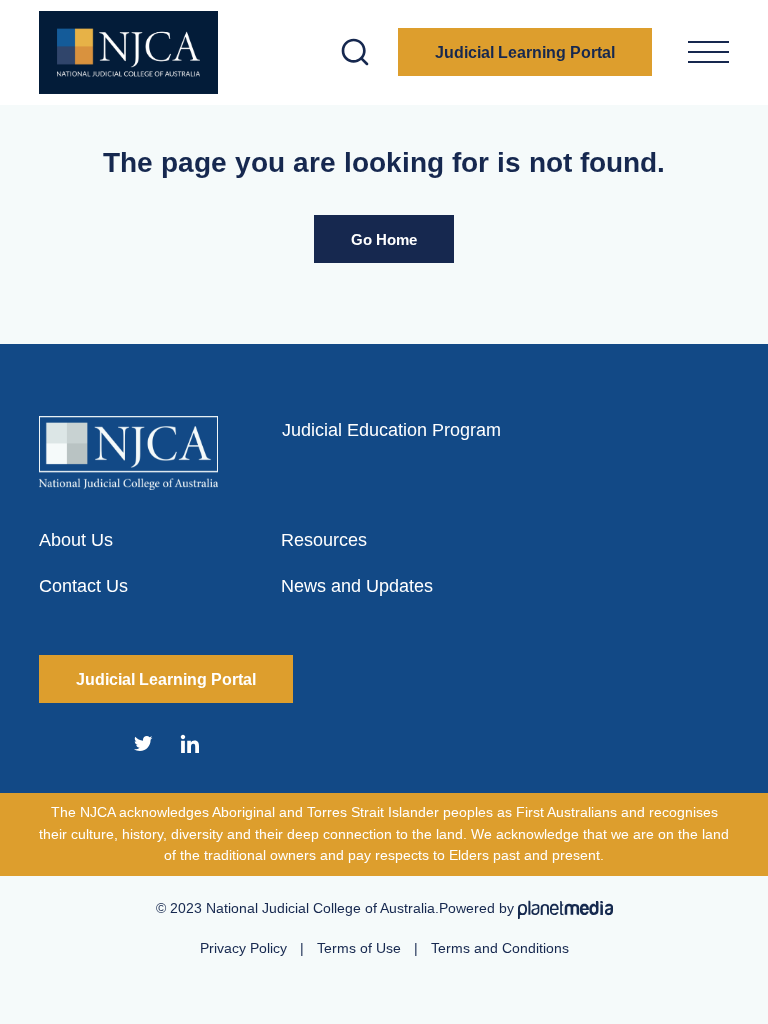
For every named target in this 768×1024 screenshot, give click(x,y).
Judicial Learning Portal (525, 52)
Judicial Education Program (391, 430)
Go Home (384, 239)
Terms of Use (359, 948)
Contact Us (83, 586)
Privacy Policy (243, 948)
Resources (324, 540)
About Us (76, 540)
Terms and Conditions (500, 948)
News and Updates (357, 586)
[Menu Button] (708, 52)
